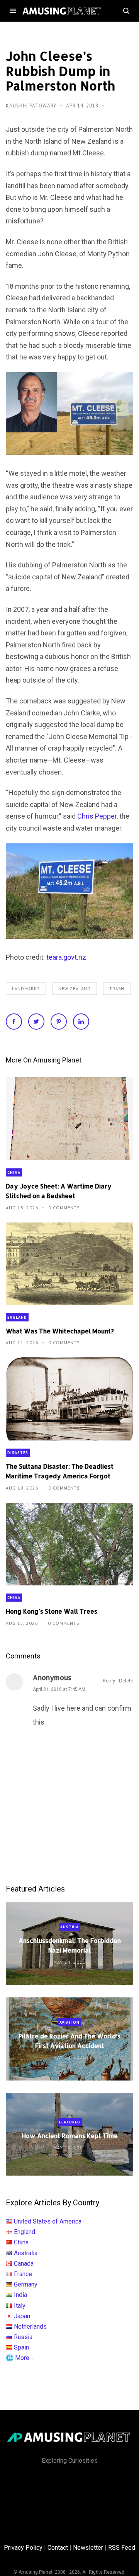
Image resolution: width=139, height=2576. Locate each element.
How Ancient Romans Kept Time (70, 2136)
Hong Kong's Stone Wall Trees (52, 1611)
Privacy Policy (23, 2548)
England (17, 1317)
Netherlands (30, 2327)
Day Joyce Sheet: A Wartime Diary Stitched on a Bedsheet (59, 1191)
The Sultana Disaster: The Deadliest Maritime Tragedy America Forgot (60, 1471)
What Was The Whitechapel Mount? (60, 1331)
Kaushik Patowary (32, 106)
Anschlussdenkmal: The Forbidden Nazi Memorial (70, 1945)
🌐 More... (19, 2358)
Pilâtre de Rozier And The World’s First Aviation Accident (69, 2040)
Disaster (18, 1453)
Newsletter (88, 2548)
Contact (58, 2548)
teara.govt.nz (66, 957)
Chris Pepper (97, 816)
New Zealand (75, 989)
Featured (70, 2122)
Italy (20, 2306)
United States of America (48, 2221)
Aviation (69, 2022)
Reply (109, 1681)
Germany (26, 2284)
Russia (23, 2337)
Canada (24, 2264)
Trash (117, 989)
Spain (21, 2347)
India (20, 2295)
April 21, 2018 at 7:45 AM (59, 1689)
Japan (22, 2316)
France (23, 2274)
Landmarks (26, 989)
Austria (69, 1927)
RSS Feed (122, 2548)
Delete (126, 1681)
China (14, 1172)
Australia (26, 2253)
